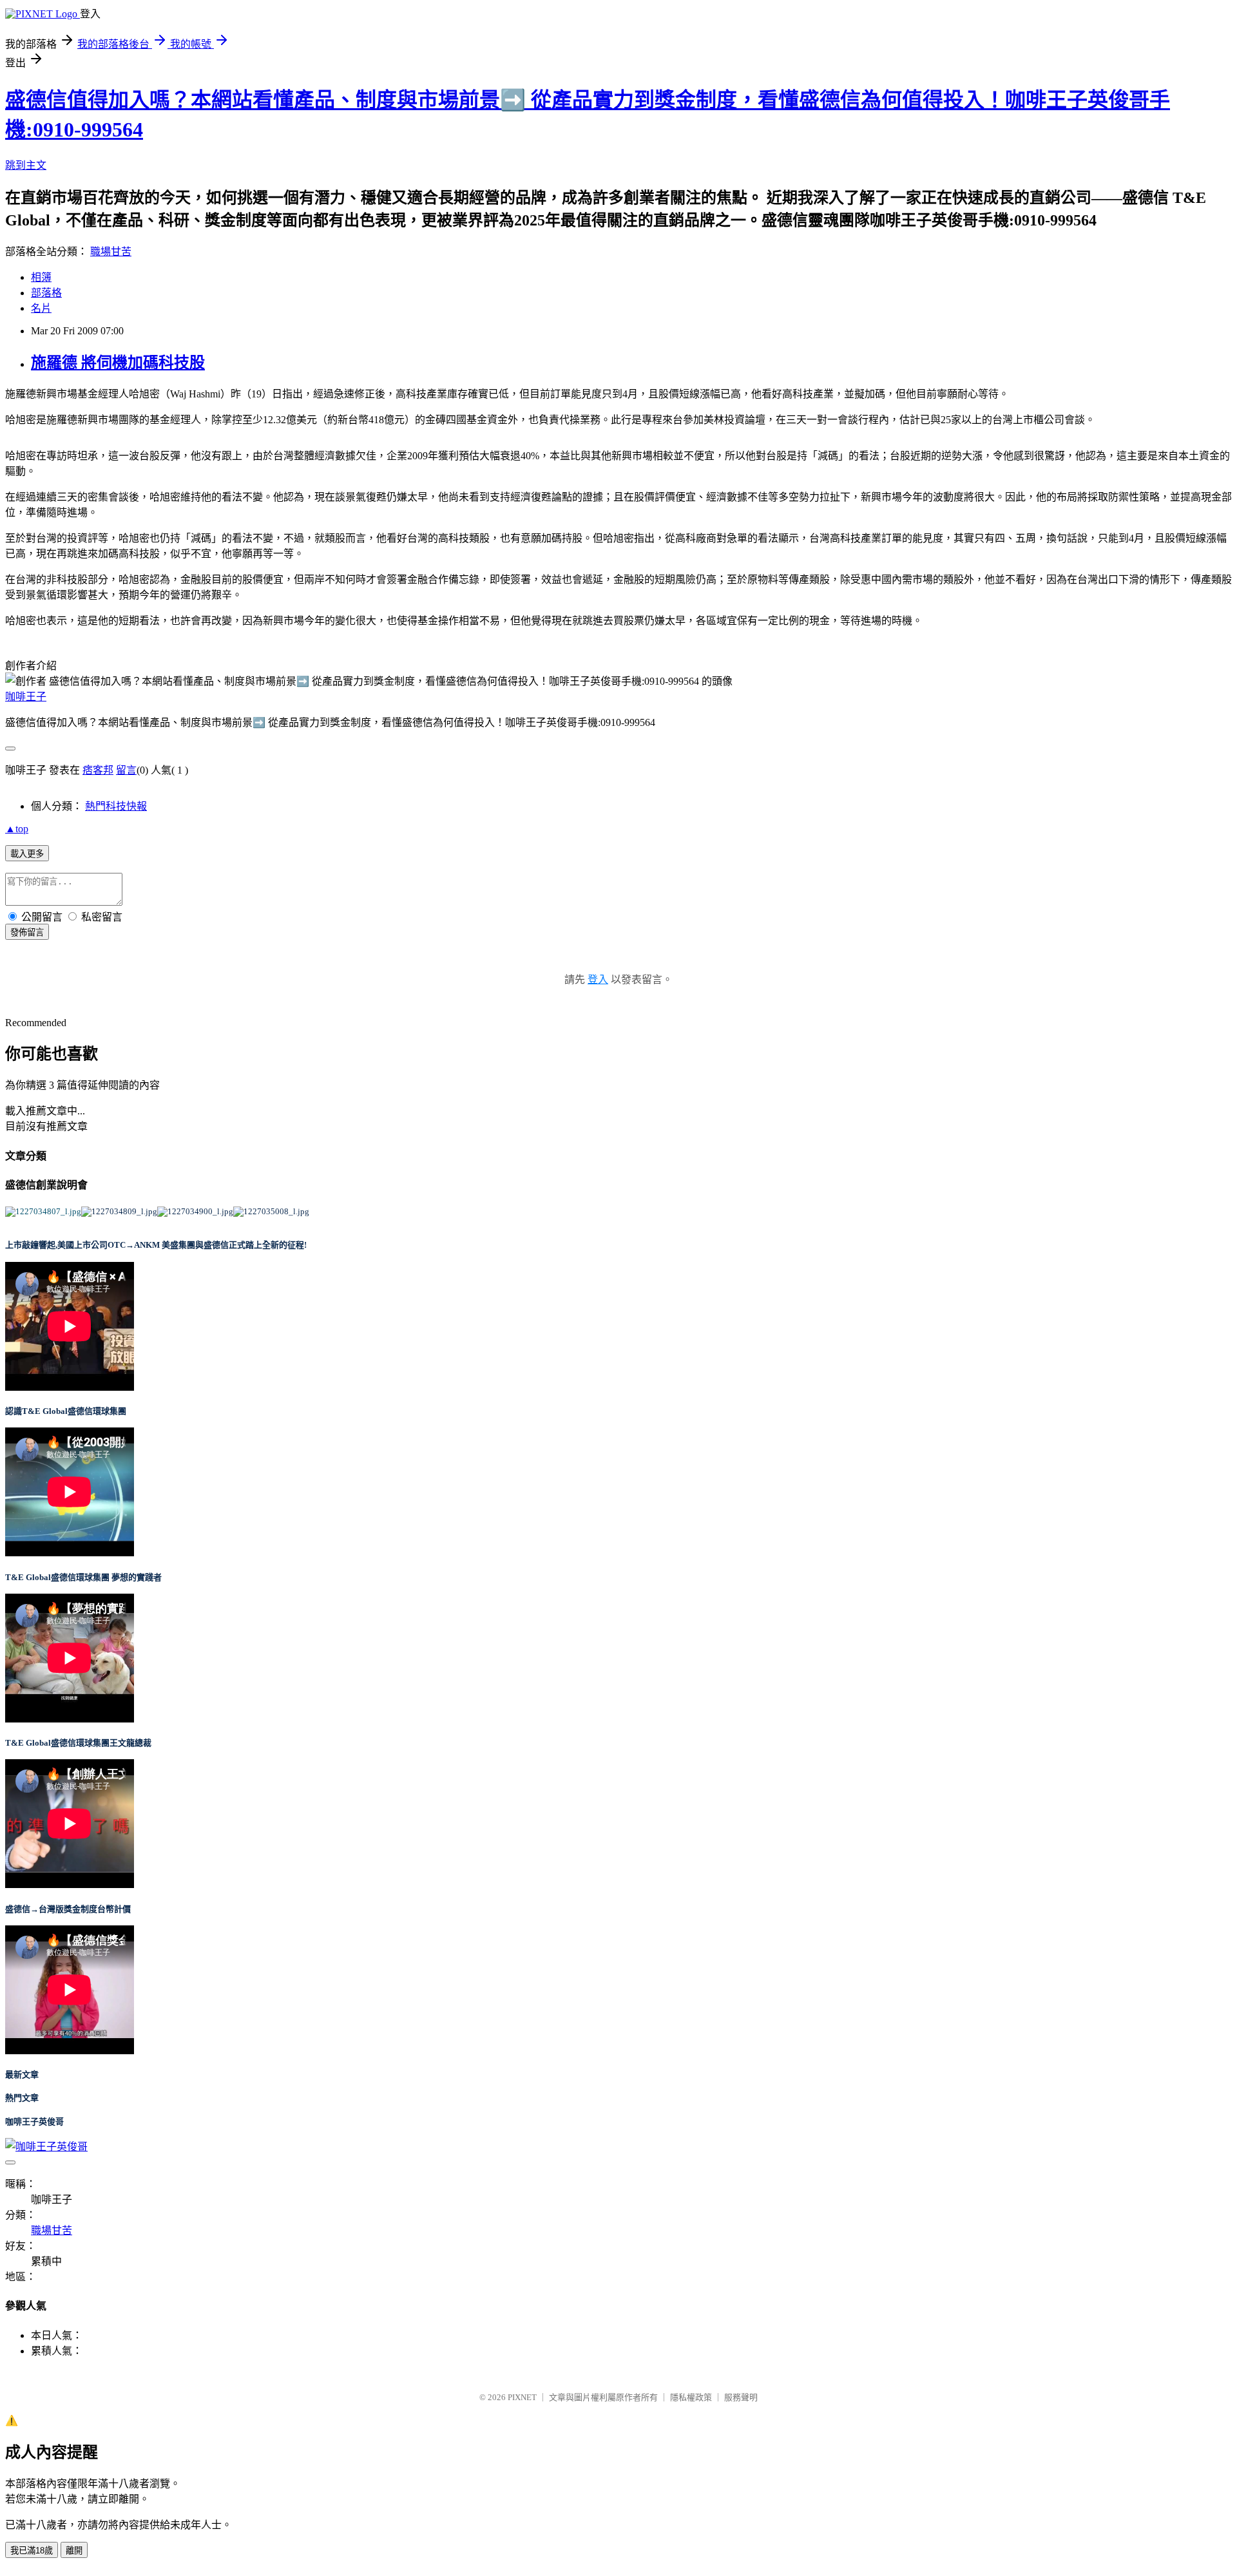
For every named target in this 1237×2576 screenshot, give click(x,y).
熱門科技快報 (116, 806)
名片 (41, 308)
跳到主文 (26, 165)
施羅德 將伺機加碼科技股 (118, 363)
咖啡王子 (26, 697)
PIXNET (522, 2397)
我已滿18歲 (32, 2551)
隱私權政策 (691, 2397)
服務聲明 (741, 2397)
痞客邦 (98, 770)
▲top (17, 829)
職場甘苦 (111, 252)
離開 (74, 2551)
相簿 (41, 277)
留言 (126, 770)
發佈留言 (27, 932)
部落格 (46, 293)
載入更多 (27, 854)
